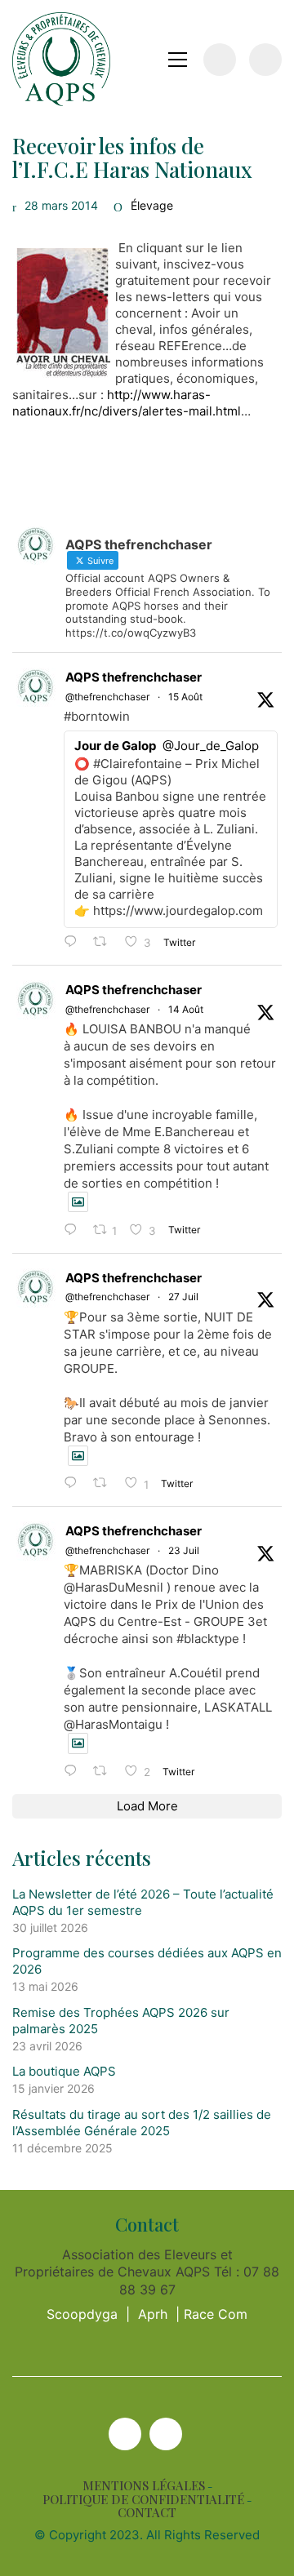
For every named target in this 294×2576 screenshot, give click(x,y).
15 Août (185, 697)
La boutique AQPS (64, 2071)
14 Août (186, 1009)
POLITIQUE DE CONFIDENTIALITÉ (143, 2500)
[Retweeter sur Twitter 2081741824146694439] (105, 1483)
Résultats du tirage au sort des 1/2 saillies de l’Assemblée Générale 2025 (142, 2123)
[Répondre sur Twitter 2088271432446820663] (74, 1230)
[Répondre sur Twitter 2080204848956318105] (74, 1772)
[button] (178, 60)
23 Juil (184, 1550)
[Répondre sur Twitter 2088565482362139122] (74, 942)
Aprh (153, 2314)
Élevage (152, 205)
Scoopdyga (82, 2314)
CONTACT (147, 2513)
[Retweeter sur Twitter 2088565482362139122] (105, 942)
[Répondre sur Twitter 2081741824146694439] (74, 1483)
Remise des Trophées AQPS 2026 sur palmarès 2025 (121, 2021)
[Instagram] (166, 2434)
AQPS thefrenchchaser (134, 677)
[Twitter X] (125, 2434)
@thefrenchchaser (107, 697)
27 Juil (183, 1297)
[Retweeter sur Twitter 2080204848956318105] (105, 1772)
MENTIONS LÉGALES (144, 2486)
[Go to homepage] (61, 59)
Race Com (216, 2314)
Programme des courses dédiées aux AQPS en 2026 (147, 1961)
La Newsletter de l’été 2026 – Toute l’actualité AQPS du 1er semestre (143, 1902)
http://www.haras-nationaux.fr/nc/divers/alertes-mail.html (127, 403)
